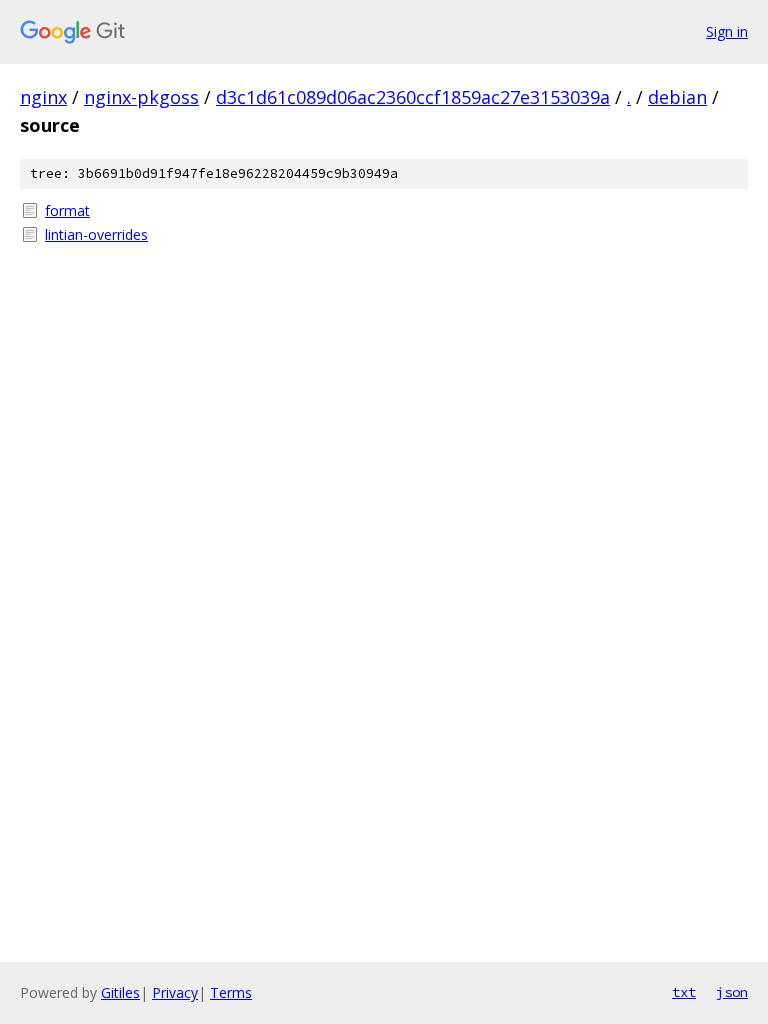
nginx (43, 97)
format (67, 210)
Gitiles (120, 992)
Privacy (175, 992)
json (732, 992)
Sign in (727, 31)
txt (684, 992)
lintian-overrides (96, 234)
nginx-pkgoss (141, 97)
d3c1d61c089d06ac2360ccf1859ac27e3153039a (413, 97)
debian (677, 97)
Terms (231, 992)
